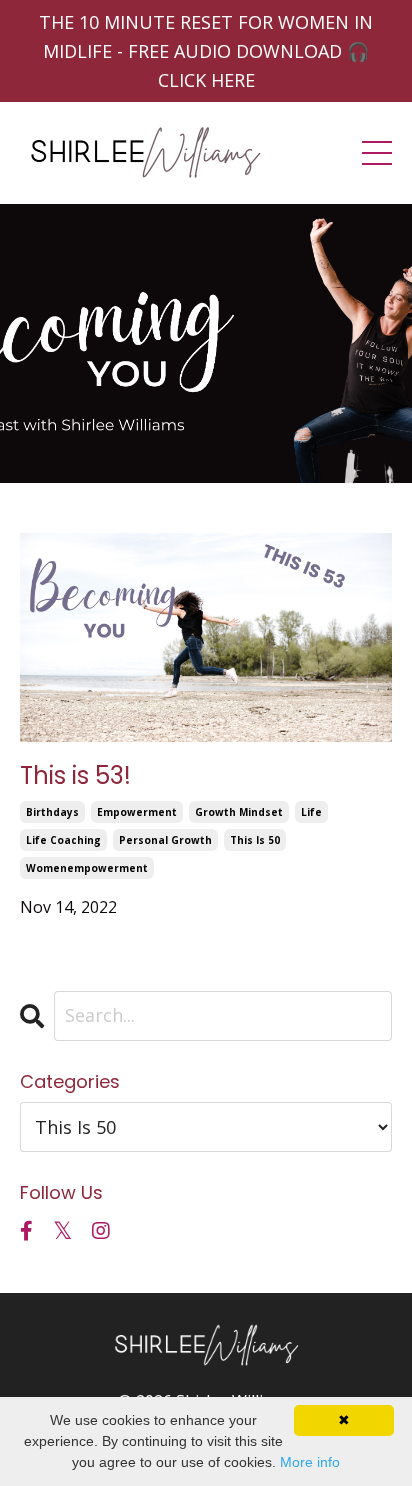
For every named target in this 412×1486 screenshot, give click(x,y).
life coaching (63, 840)
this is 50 (255, 840)
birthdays (52, 812)
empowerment (137, 812)
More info (310, 1462)
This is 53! (75, 776)
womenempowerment (87, 868)
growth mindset (239, 812)
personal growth (165, 840)
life (311, 812)
